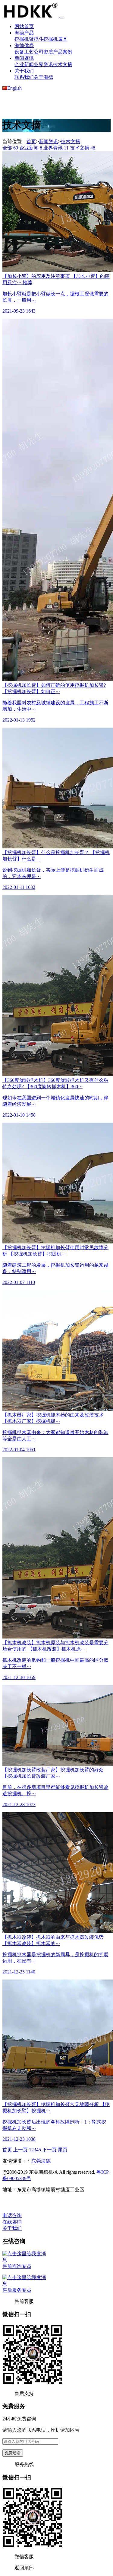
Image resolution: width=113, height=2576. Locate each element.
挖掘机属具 (55, 39)
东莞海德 (41, 2161)
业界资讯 (43, 64)
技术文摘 (63, 64)
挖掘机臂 (24, 39)
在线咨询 (12, 2222)
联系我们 (24, 77)
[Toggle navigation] (62, 18)
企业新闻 (24, 64)
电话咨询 (12, 2216)
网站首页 (24, 26)
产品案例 (63, 52)
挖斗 (39, 39)
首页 (31, 142)
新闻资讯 (24, 58)
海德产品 (24, 33)
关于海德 (43, 77)
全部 (10, 148)
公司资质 (43, 52)
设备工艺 (24, 52)
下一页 (49, 2150)
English (14, 88)
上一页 (20, 2150)
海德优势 (24, 45)
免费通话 (13, 2453)
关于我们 (24, 71)
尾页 (63, 2150)
